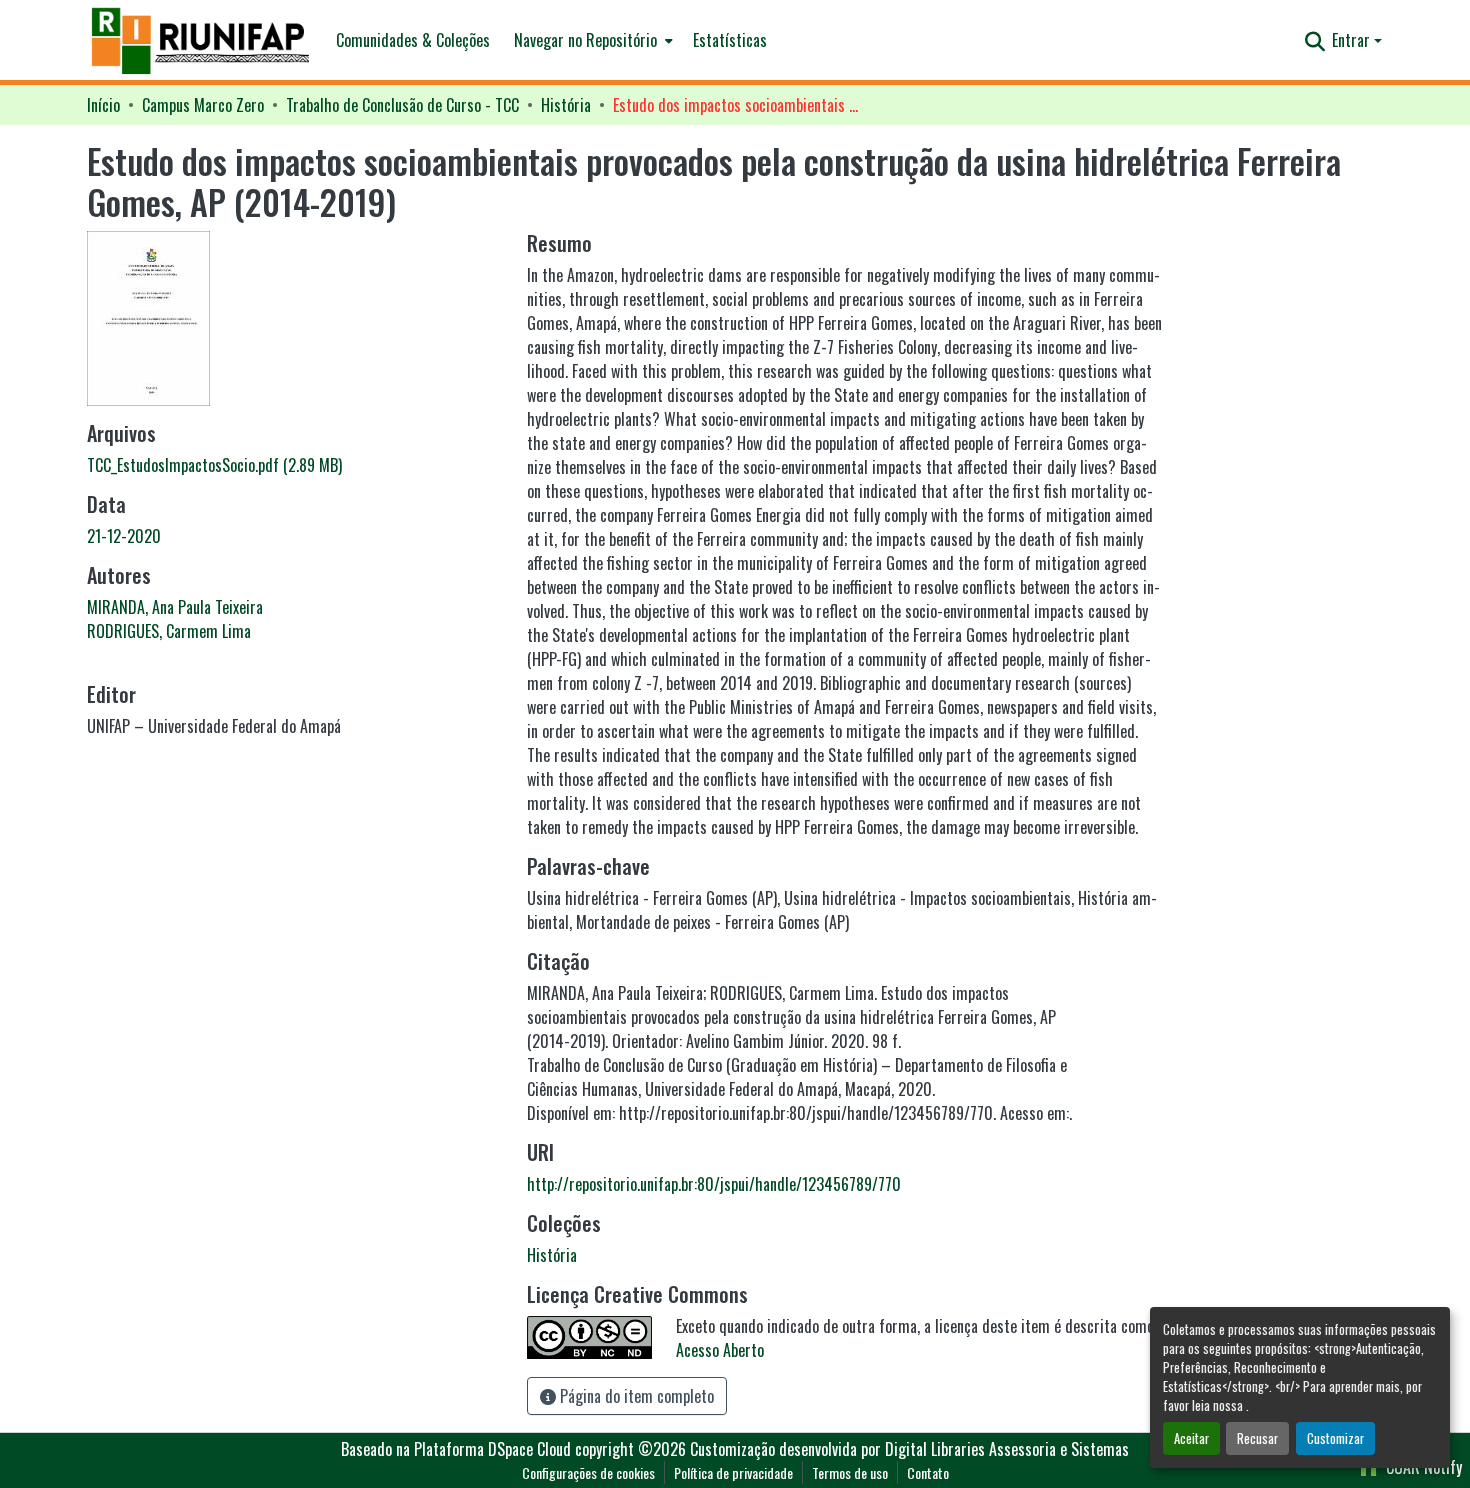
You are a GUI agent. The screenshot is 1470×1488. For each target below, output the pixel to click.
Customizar (1335, 1438)
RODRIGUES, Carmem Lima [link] (169, 631)
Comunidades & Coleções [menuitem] (413, 40)
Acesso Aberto (720, 1350)
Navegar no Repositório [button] (585, 40)
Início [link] (103, 105)
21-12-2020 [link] (124, 536)
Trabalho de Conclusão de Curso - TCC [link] (402, 105)
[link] (295, 465)
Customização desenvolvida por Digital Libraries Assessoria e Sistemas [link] (909, 1449)
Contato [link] (928, 1472)
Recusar (1257, 1438)
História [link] (566, 105)
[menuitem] (591, 40)
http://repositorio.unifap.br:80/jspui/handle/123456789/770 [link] (714, 1184)
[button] (201, 40)
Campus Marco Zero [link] (203, 105)
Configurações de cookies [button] (588, 1472)
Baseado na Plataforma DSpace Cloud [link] (456, 1449)
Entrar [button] (1353, 40)
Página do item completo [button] (635, 1396)
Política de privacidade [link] (733, 1472)
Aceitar (1191, 1438)
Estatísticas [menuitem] (730, 40)
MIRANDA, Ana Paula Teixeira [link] (175, 607)
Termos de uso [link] (850, 1472)
